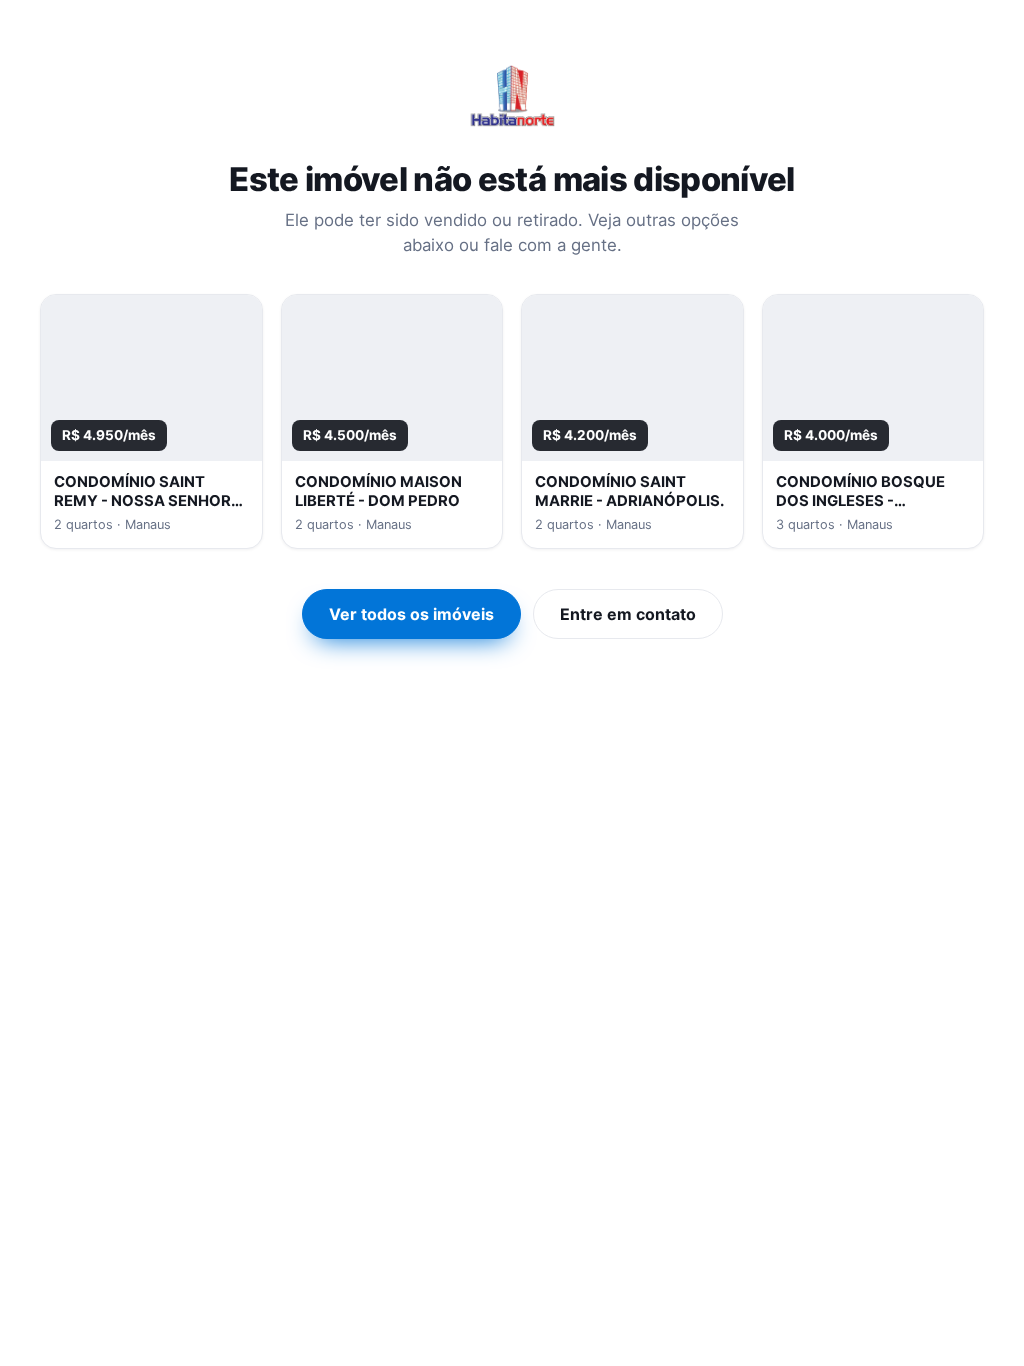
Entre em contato (628, 614)
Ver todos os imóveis (411, 614)
